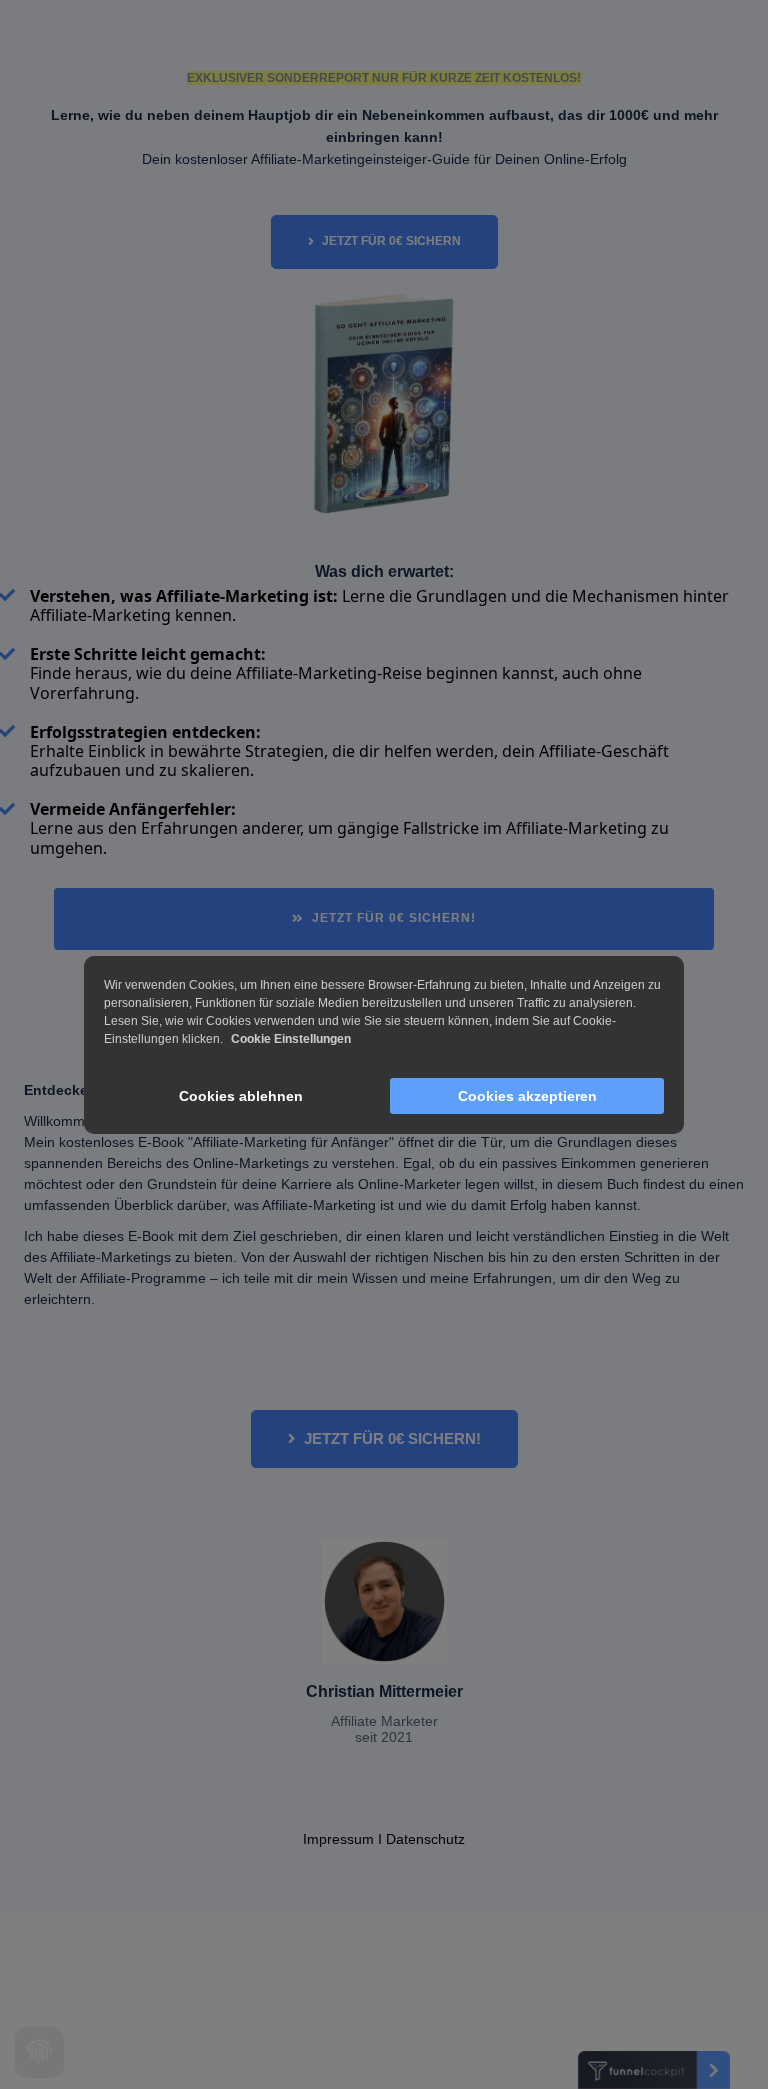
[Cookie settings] (39, 2052)
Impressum (338, 1839)
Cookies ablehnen (241, 1096)
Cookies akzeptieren (527, 1096)
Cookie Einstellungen (291, 1039)
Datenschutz (425, 1839)
